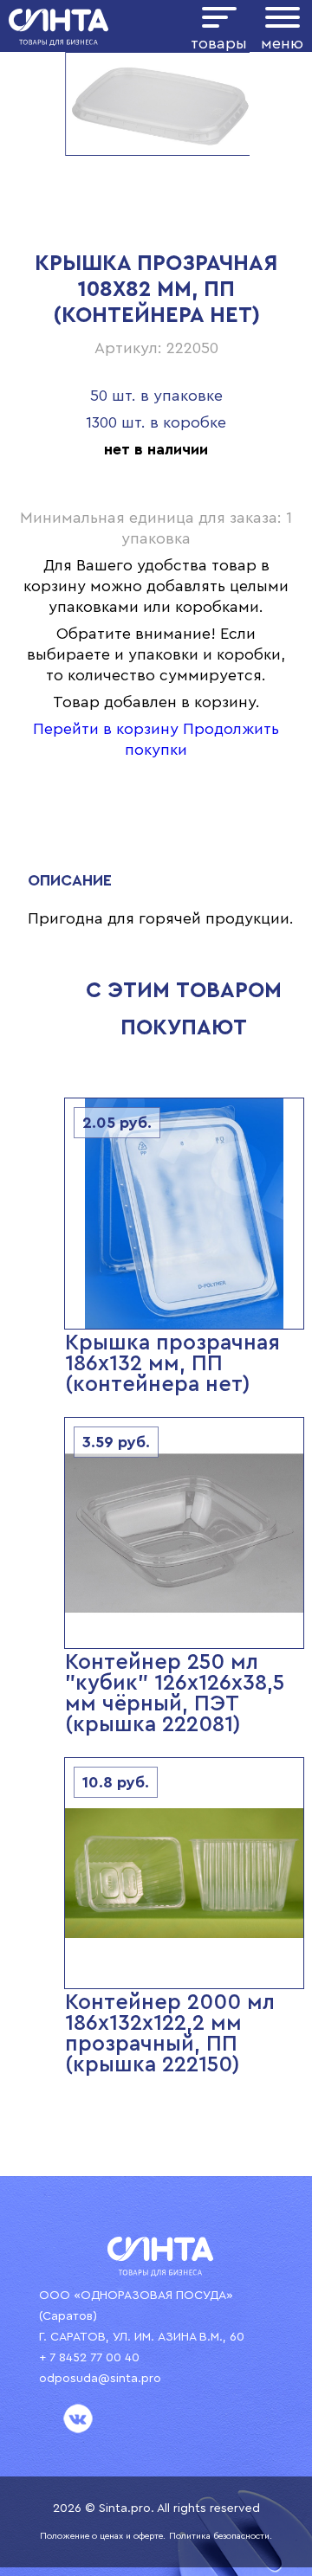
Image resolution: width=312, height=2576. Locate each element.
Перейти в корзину (106, 729)
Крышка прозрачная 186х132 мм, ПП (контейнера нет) (172, 1364)
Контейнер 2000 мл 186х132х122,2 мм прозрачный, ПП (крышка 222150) (170, 2034)
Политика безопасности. (221, 2536)
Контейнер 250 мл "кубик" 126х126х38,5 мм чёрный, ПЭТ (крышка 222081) (175, 1694)
